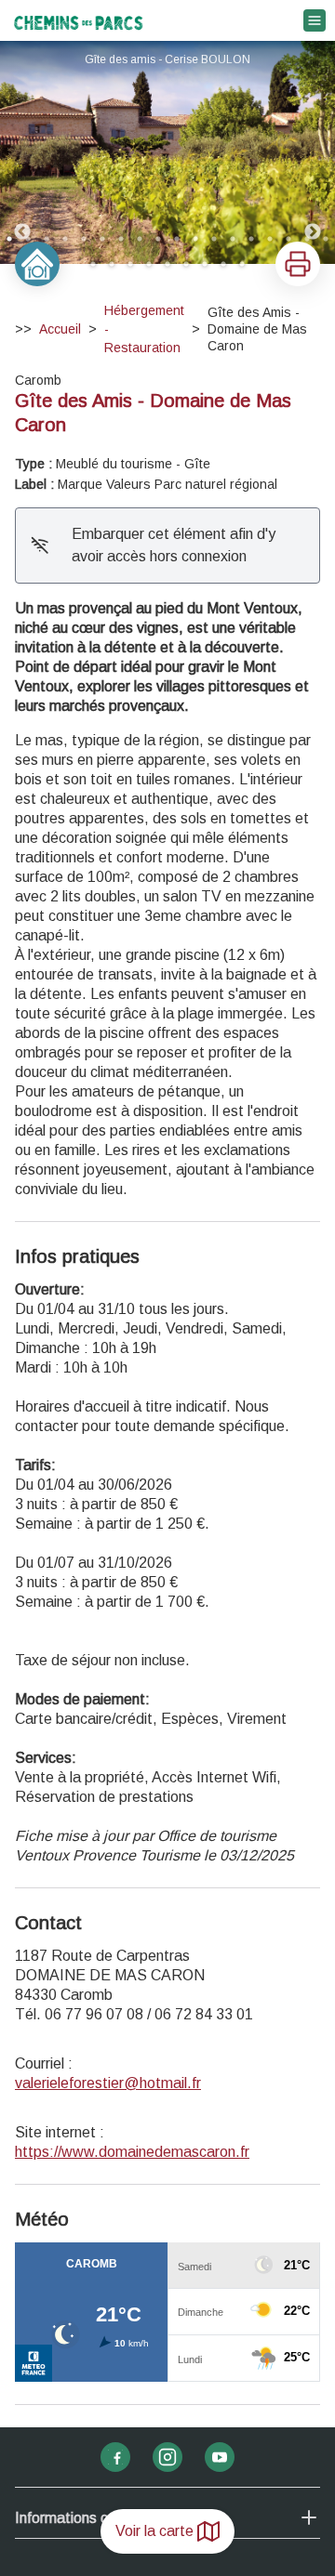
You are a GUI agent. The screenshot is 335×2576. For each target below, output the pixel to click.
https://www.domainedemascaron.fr (132, 2152)
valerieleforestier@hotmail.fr (108, 2083)
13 (233, 239)
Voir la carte (154, 2531)
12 (214, 239)
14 (251, 239)
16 (288, 239)
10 (177, 239)
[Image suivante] (313, 152)
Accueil (60, 329)
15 (270, 239)
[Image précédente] (22, 152)
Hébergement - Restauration (144, 329)
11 (195, 239)
